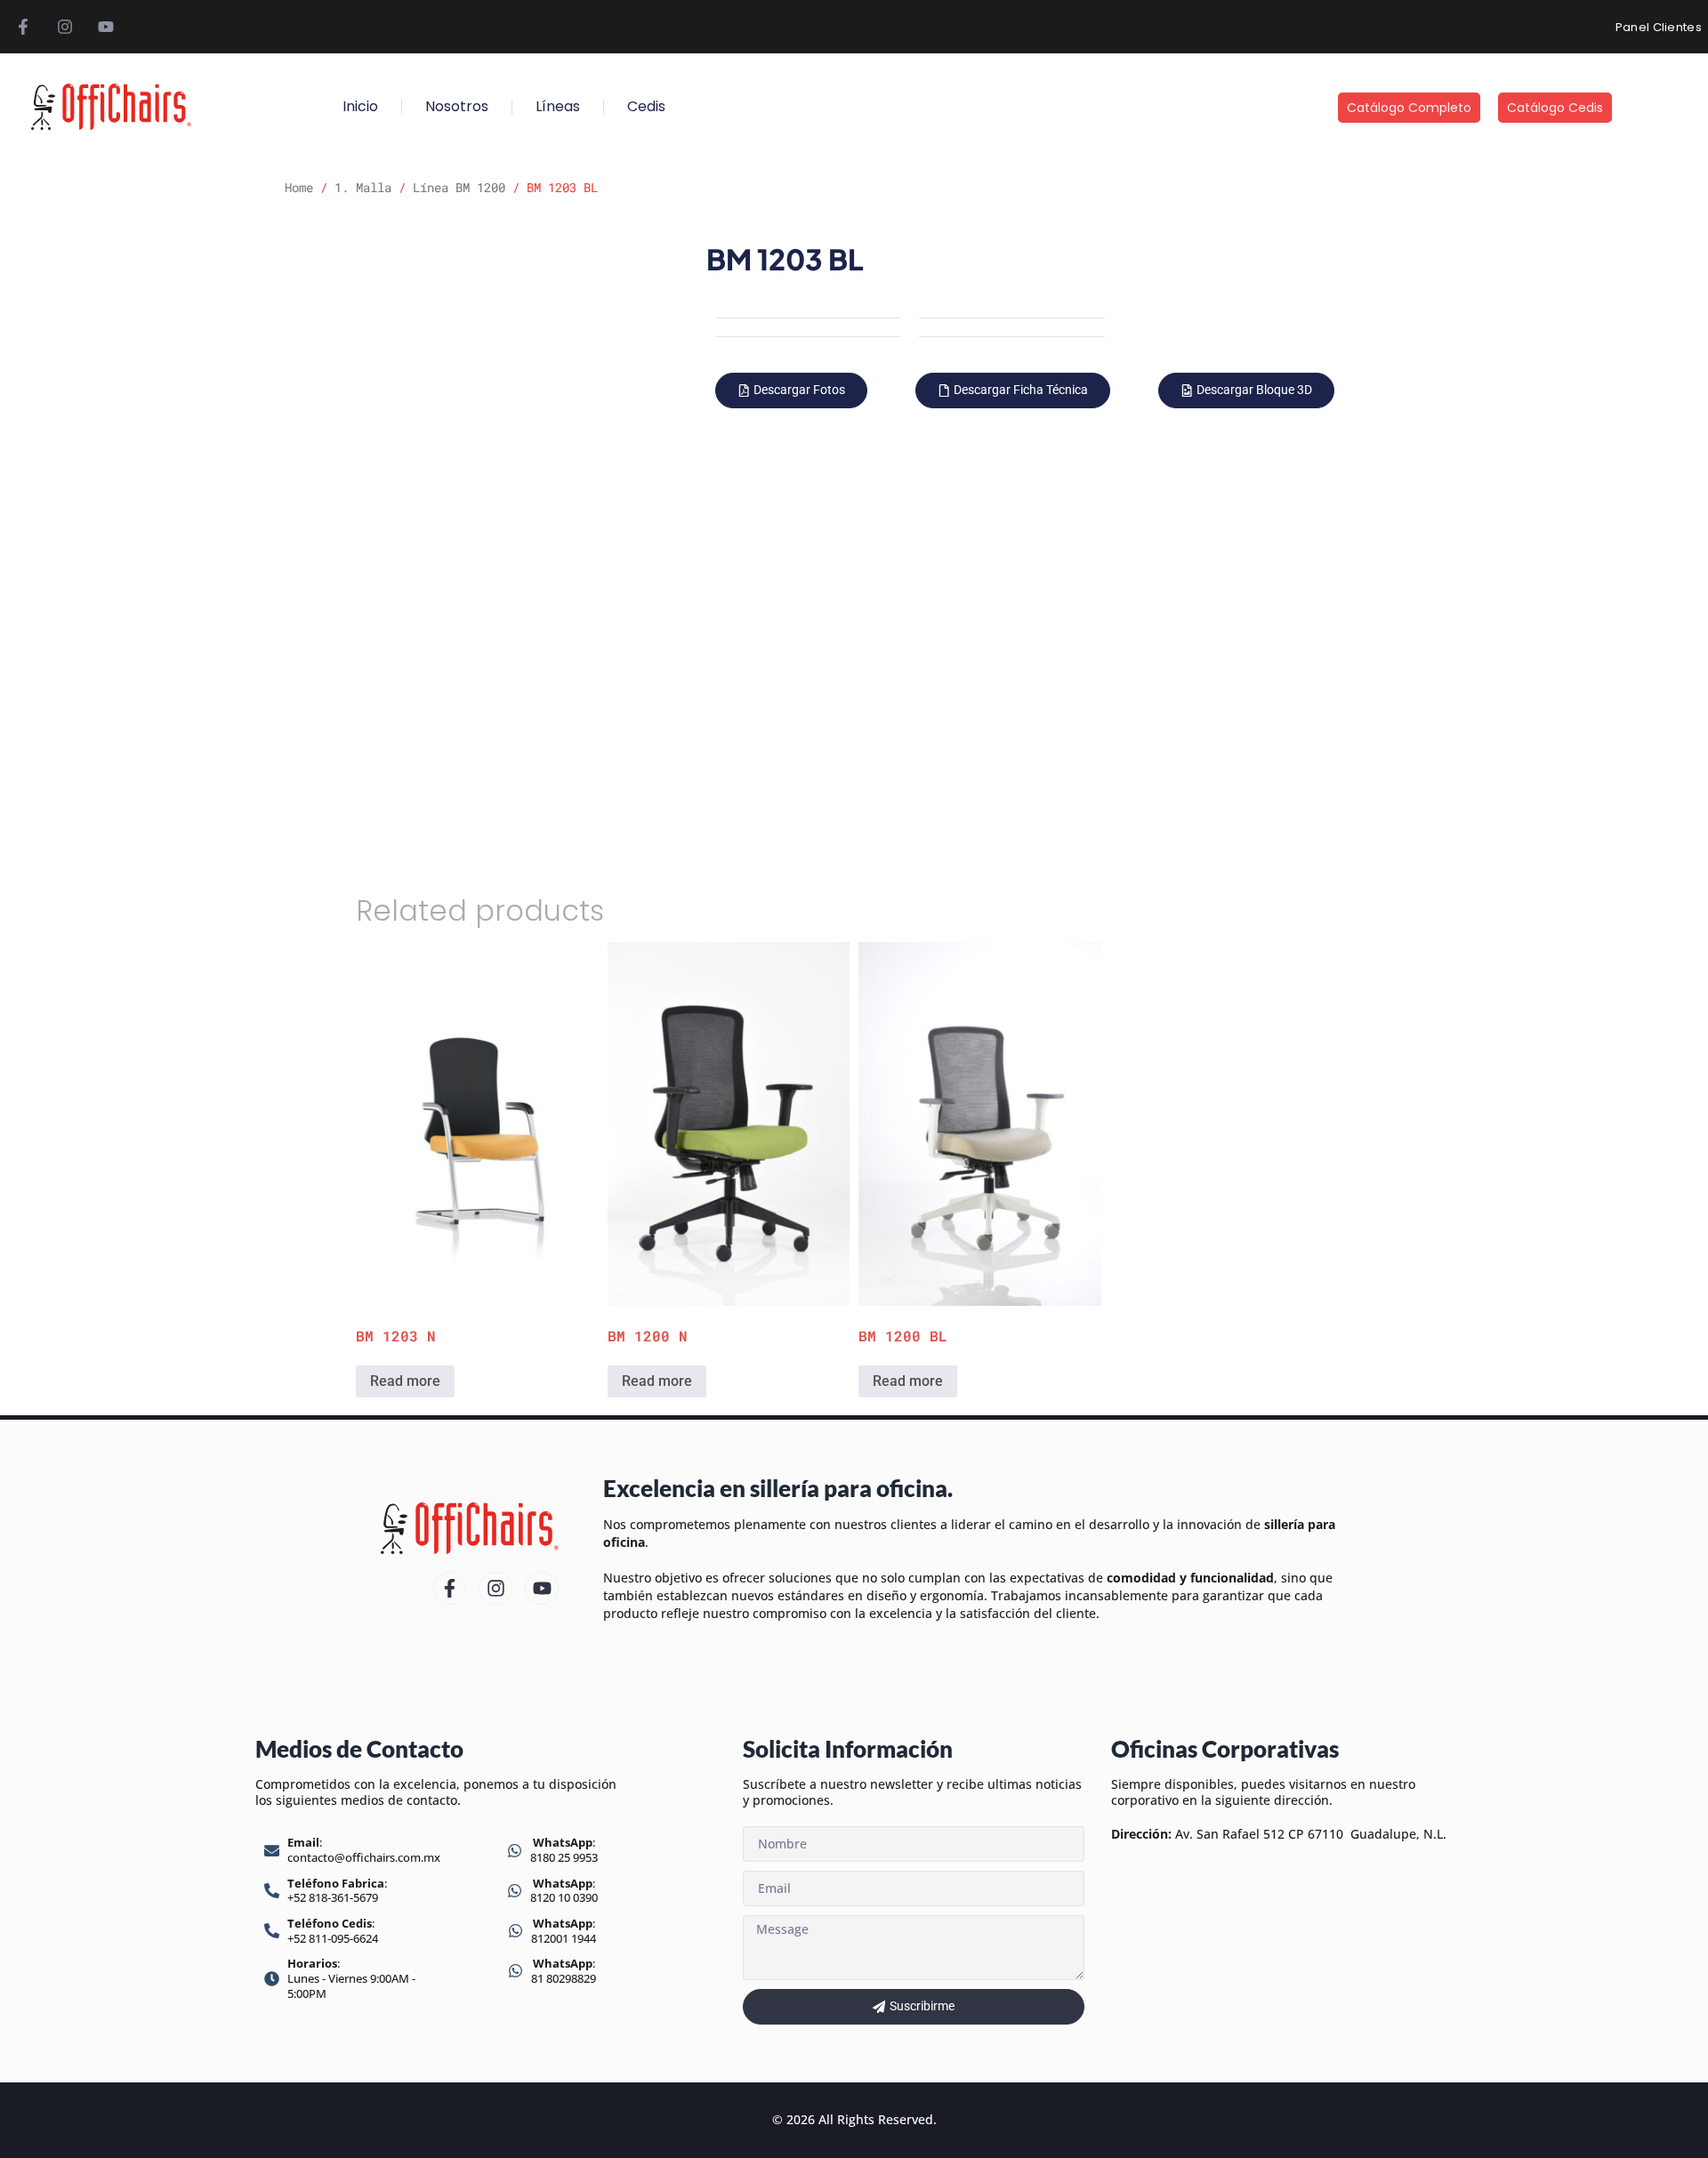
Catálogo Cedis (1555, 108)
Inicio (360, 106)
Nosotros (457, 106)
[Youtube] (106, 27)
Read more (405, 1381)
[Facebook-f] (23, 27)
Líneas (558, 106)
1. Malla (363, 187)
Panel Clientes (1659, 27)
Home (299, 187)
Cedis (646, 106)
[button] (791, 391)
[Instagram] (64, 27)
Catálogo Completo (1409, 108)
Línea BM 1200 (459, 187)
